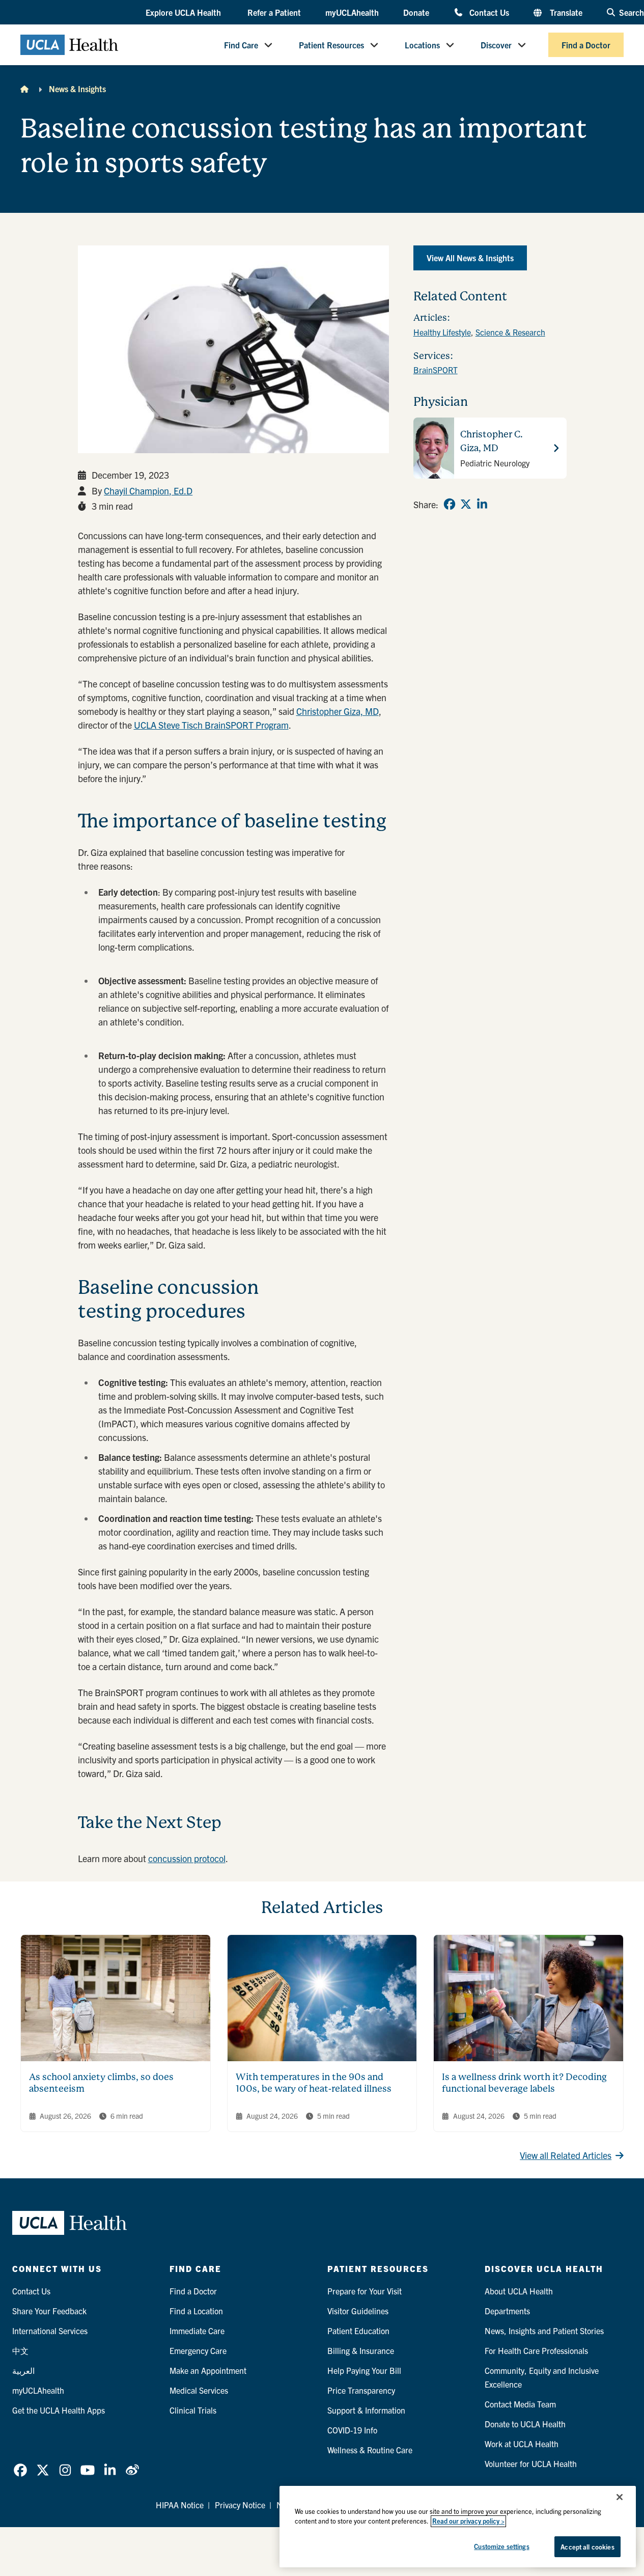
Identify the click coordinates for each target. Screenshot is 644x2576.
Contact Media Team (520, 2404)
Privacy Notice (240, 2505)
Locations (422, 45)
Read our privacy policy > (468, 2521)
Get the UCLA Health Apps (59, 2410)
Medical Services (199, 2390)
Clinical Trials (193, 2410)
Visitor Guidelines (358, 2311)
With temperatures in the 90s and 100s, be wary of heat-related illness (314, 2083)
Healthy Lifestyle (442, 332)
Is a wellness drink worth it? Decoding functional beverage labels (524, 2083)
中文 (20, 2350)
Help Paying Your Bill (364, 2370)
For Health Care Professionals (536, 2350)
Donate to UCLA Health (525, 2424)
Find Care (241, 45)
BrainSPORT (436, 370)
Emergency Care (198, 2350)
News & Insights (77, 89)
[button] (184, 13)
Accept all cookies (587, 2547)
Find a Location (196, 2311)
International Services (50, 2331)
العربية (23, 2370)
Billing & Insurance (361, 2350)
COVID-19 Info (352, 2430)
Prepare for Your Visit (365, 2291)
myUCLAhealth (352, 12)
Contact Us (489, 12)
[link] (450, 504)
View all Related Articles (566, 2155)
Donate (416, 12)
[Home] (24, 89)
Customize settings (501, 2546)
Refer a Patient (274, 12)
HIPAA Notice (180, 2505)
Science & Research (510, 332)
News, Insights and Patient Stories (544, 2331)
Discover (496, 45)
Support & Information (366, 2410)
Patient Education (358, 2331)
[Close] (620, 2497)
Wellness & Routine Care (370, 2450)
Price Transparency (361, 2390)
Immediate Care (197, 2331)
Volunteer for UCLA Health (531, 2463)
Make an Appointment (208, 2370)
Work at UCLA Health (522, 2444)
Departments (507, 2311)
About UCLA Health (519, 2291)
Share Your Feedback (49, 2311)
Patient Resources (331, 45)
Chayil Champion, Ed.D (148, 491)
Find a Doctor (586, 45)
